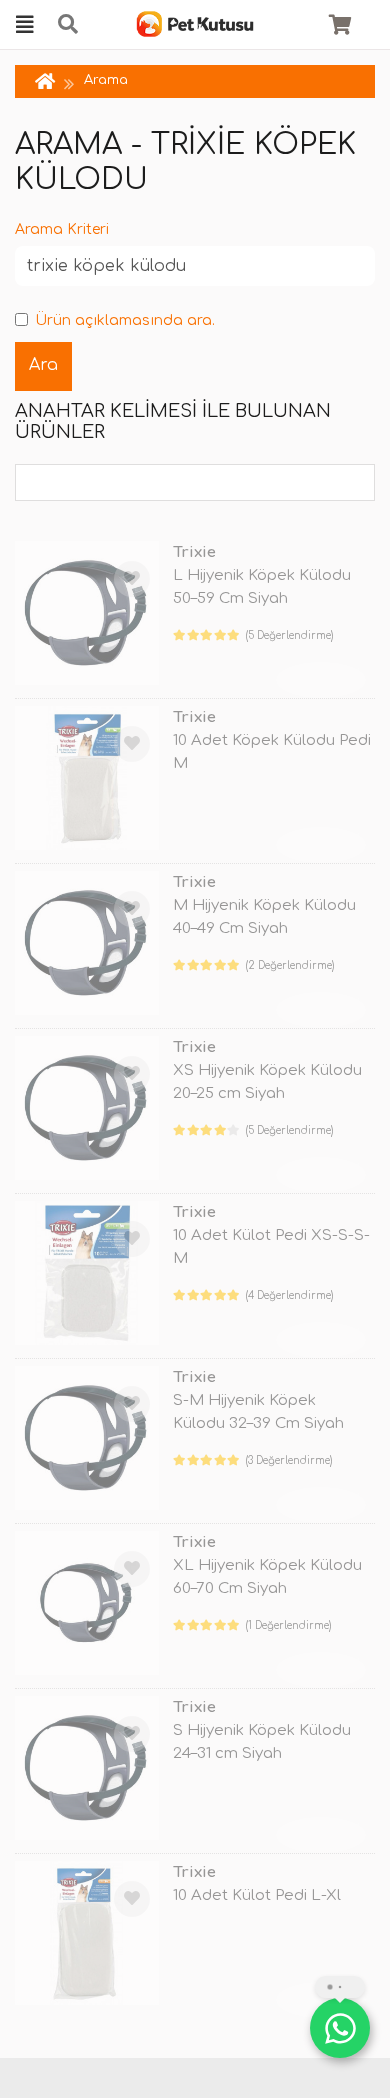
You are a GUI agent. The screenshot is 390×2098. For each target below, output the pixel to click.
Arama (106, 80)
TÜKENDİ (321, 679)
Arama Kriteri (62, 229)
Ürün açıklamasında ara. (125, 320)
